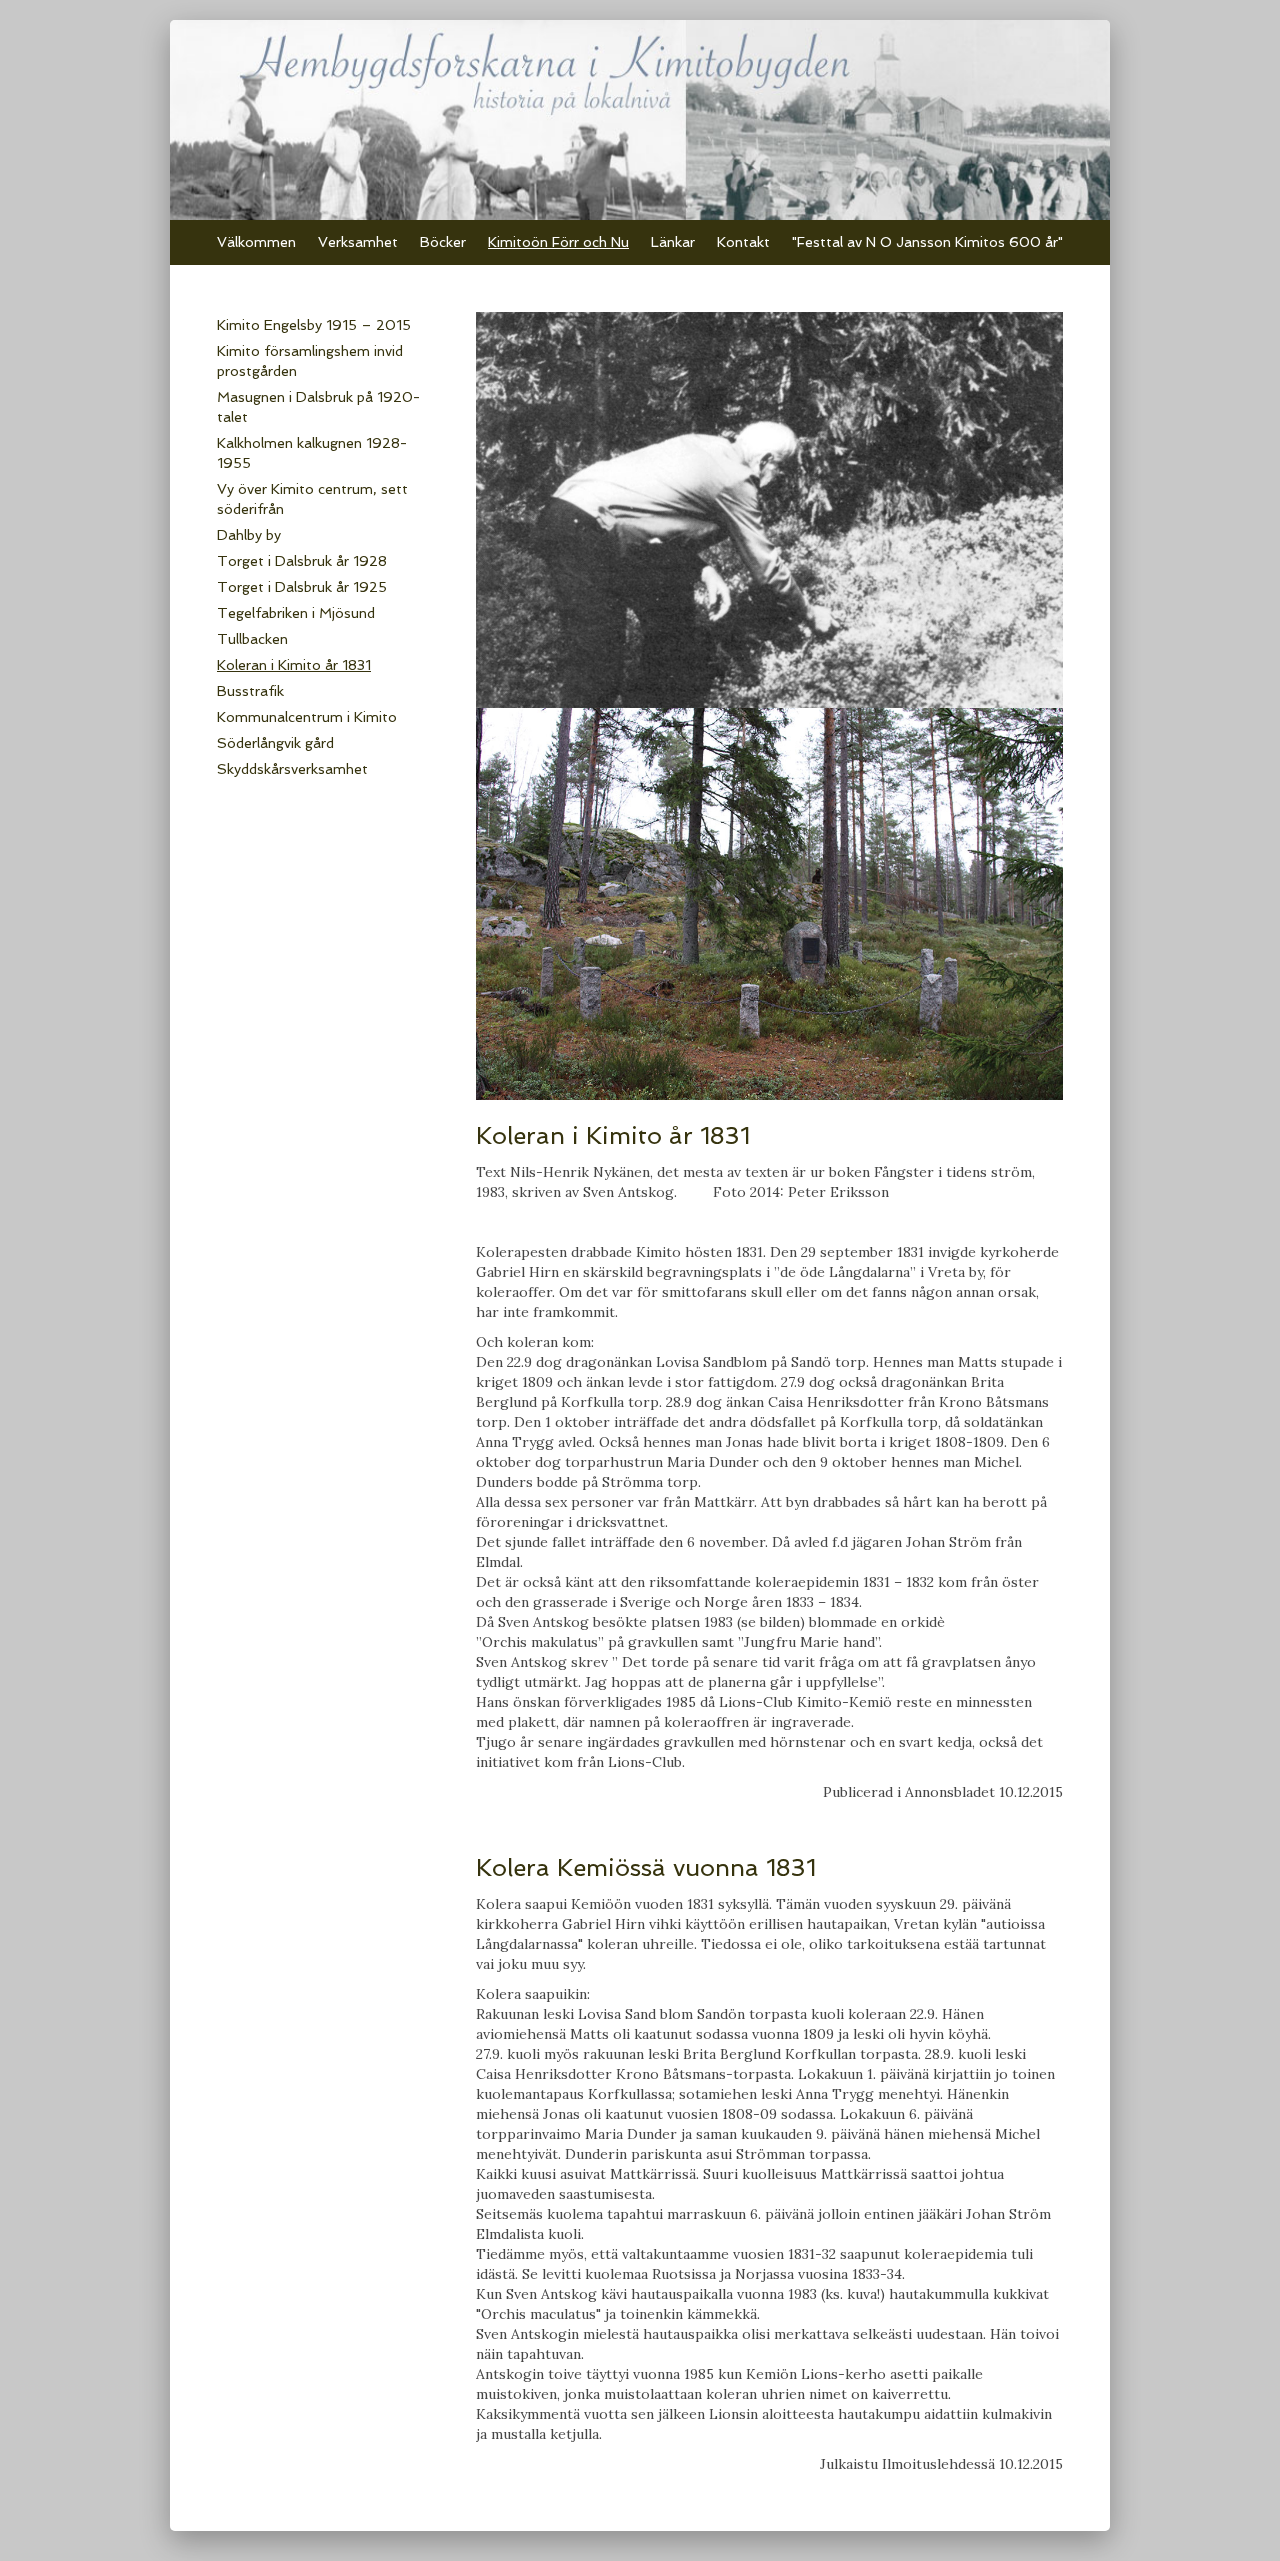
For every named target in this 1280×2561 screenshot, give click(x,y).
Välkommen (256, 242)
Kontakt (743, 242)
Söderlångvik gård (275, 743)
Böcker (443, 242)
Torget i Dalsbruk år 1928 (302, 561)
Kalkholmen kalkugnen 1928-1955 (312, 453)
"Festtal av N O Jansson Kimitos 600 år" (927, 242)
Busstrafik (250, 691)
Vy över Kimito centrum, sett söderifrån (312, 499)
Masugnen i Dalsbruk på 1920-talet (318, 407)
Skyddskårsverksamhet (292, 769)
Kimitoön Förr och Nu (558, 242)
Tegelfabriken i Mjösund (296, 613)
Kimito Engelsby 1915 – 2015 (314, 325)
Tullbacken (252, 639)
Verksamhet (358, 242)
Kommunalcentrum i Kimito (307, 717)
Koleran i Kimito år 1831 (294, 665)
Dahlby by (249, 535)
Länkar (673, 242)
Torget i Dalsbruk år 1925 (302, 587)
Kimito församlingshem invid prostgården (310, 361)
